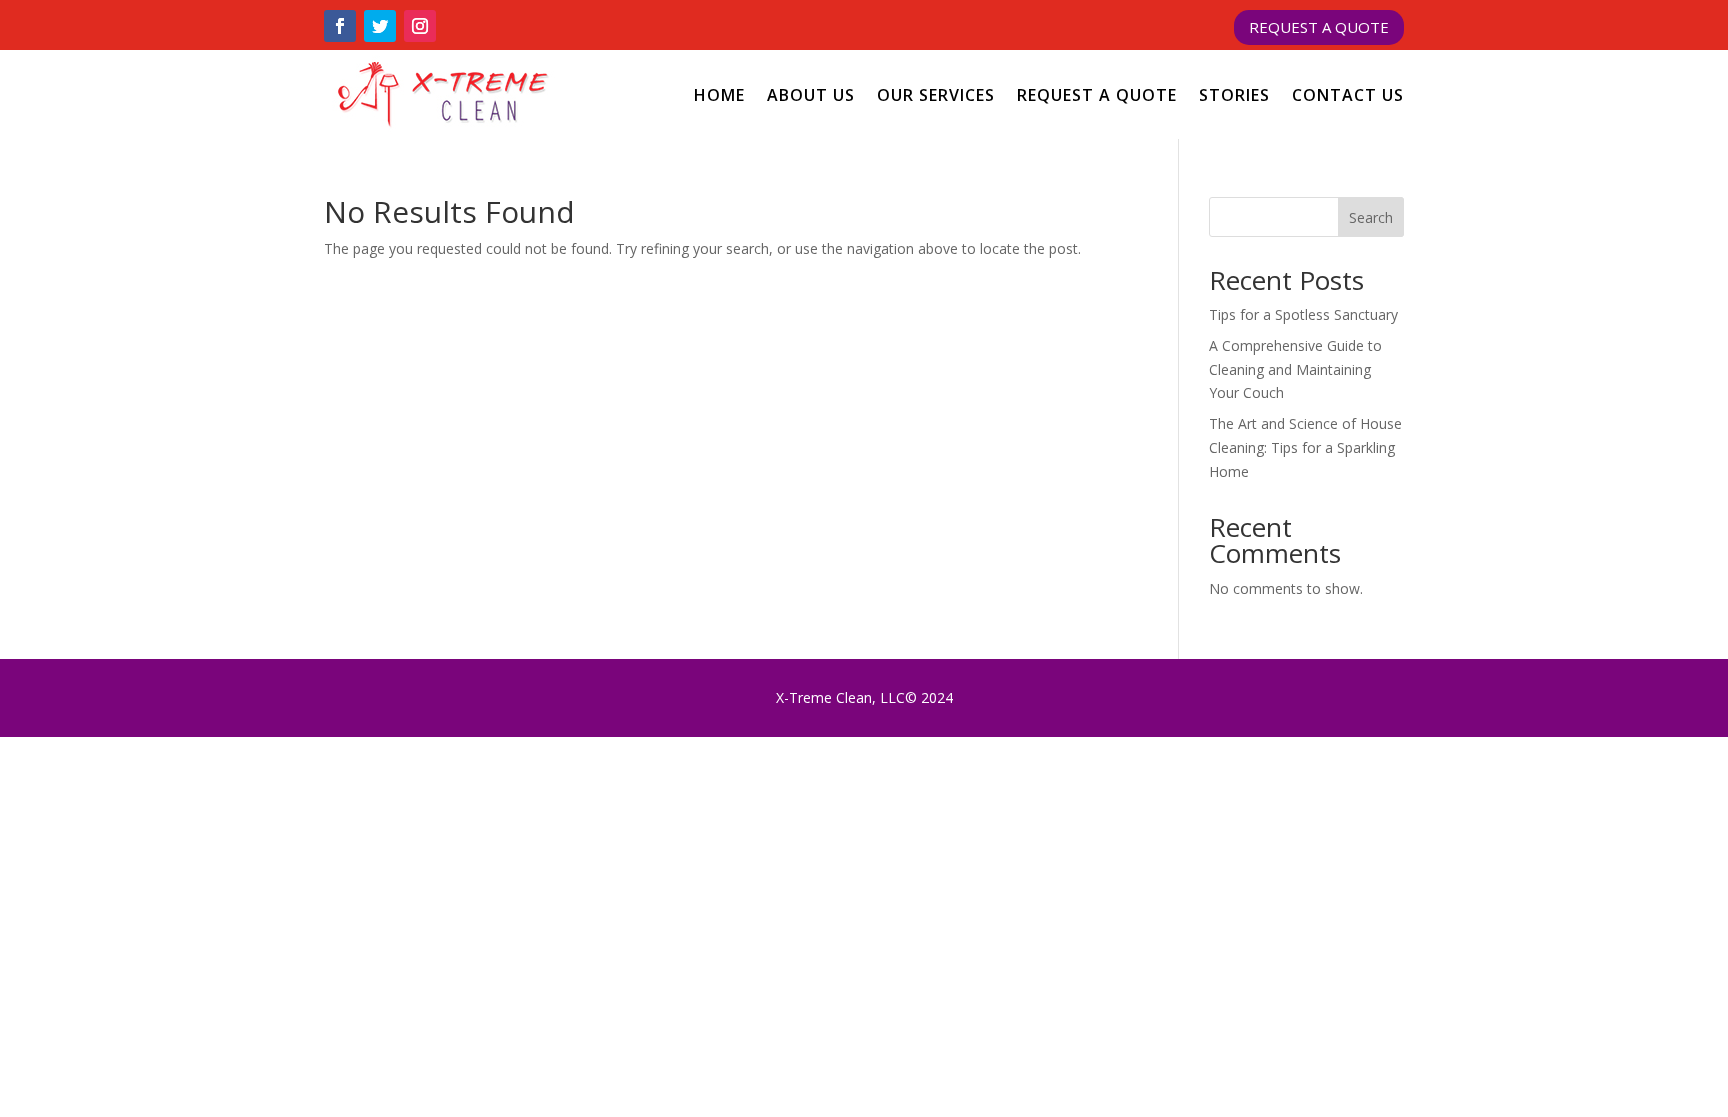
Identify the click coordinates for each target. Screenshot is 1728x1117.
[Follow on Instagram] (420, 26)
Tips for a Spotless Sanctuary (1303, 314)
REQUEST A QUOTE (1319, 27)
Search (1371, 217)
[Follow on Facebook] (340, 26)
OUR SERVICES (936, 95)
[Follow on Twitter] (380, 26)
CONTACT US (1348, 95)
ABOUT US (811, 95)
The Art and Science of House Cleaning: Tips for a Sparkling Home (1305, 447)
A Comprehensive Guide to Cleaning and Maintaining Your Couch (1295, 369)
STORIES (1234, 95)
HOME (719, 95)
